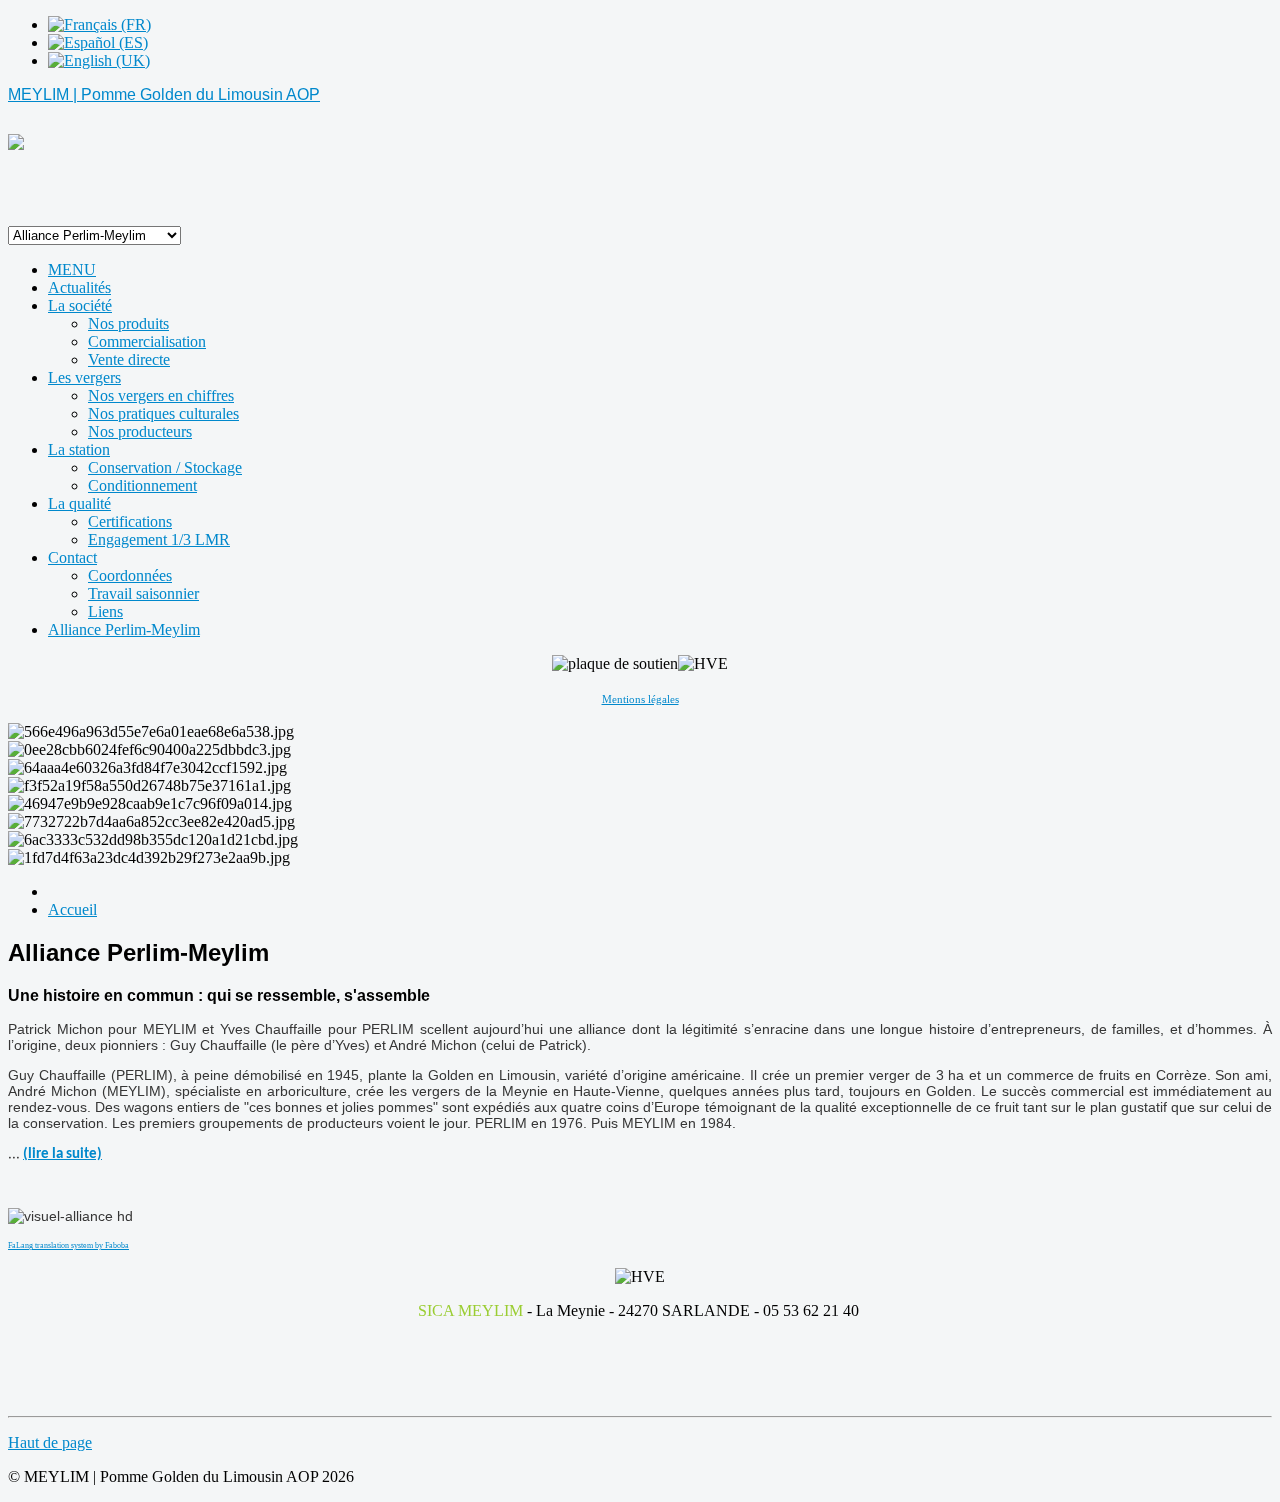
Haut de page (50, 1442)
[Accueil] (16, 144)
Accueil (72, 909)
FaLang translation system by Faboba (68, 1245)
